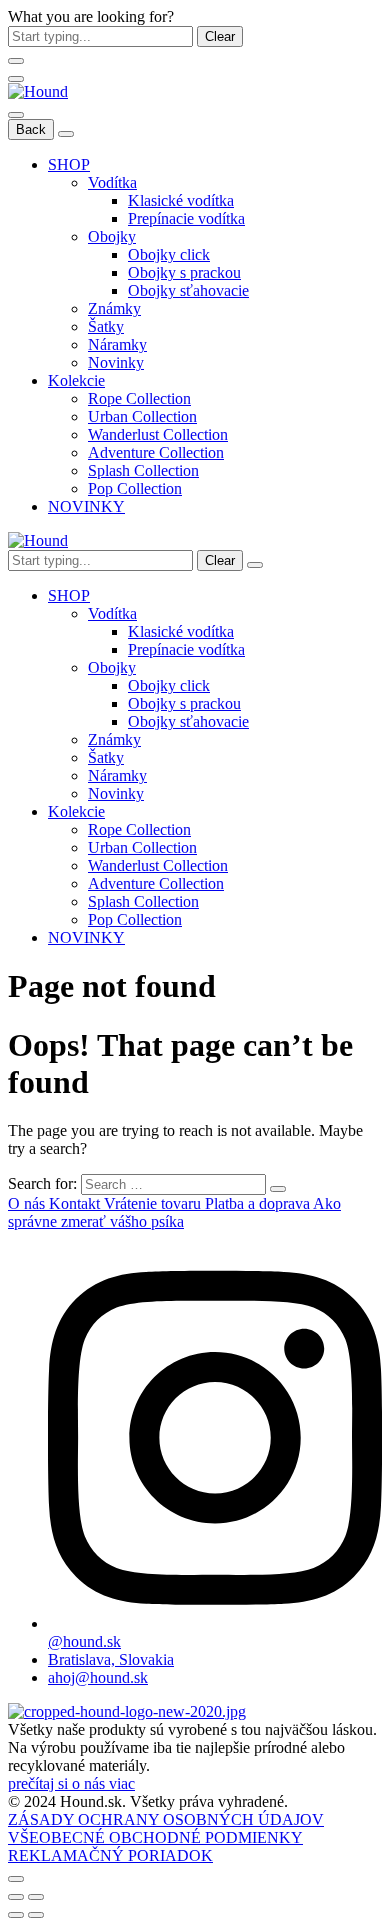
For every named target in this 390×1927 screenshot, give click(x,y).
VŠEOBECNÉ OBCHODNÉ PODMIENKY (155, 1837)
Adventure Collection (156, 452)
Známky (114, 308)
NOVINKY (86, 506)
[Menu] (16, 79)
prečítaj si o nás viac (71, 1783)
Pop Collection (135, 488)
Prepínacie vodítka (186, 218)
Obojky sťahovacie (188, 290)
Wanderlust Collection (158, 434)
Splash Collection (143, 470)
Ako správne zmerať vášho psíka (174, 1212)
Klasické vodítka (181, 200)
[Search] (255, 565)
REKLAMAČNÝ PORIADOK (110, 1855)
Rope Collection (139, 398)
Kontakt (76, 1203)
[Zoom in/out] (36, 1897)
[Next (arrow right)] (36, 1915)
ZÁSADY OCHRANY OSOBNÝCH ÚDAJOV (166, 1819)
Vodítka (112, 182)
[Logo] (38, 91)
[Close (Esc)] (16, 1897)
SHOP (69, 164)
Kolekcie (76, 380)
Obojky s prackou (184, 272)
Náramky (117, 344)
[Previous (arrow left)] (16, 1915)
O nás (28, 1203)
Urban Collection (142, 416)
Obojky (112, 236)
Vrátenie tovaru (154, 1203)
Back (31, 129)
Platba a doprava (259, 1203)
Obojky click (169, 254)
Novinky (116, 362)
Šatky (106, 326)
